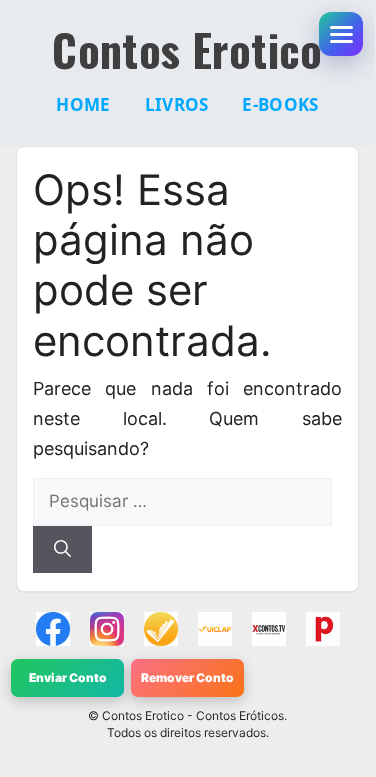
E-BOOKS (280, 104)
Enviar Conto (68, 677)
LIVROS (177, 104)
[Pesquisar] (62, 550)
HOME (83, 104)
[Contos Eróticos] (269, 629)
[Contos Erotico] (53, 629)
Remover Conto (187, 677)
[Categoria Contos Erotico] (323, 629)
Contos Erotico (187, 50)
